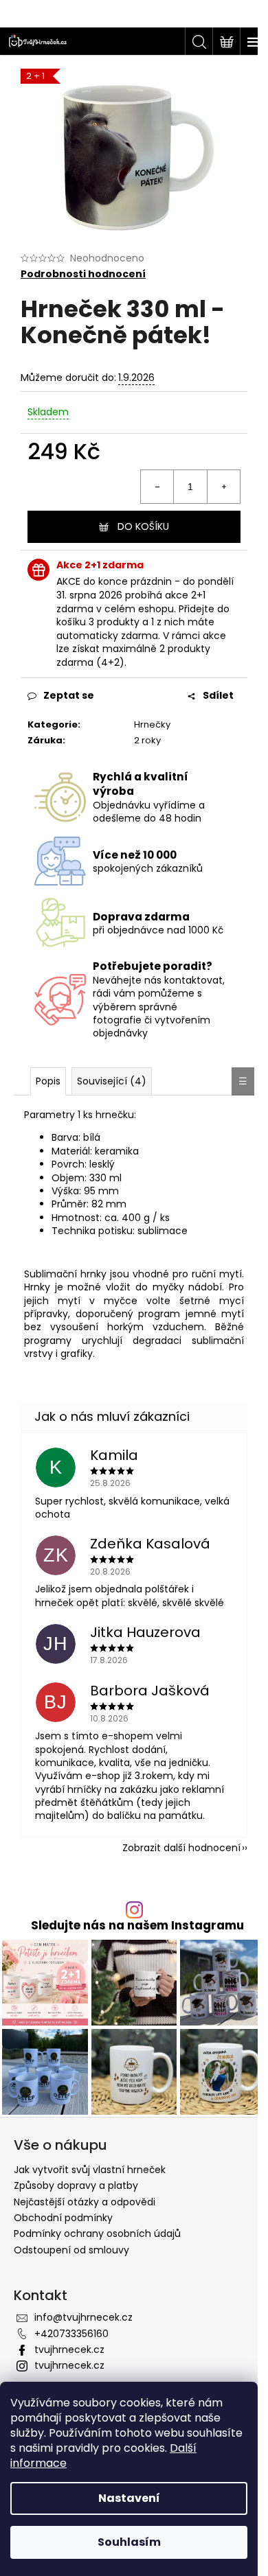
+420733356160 (71, 2334)
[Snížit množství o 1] (157, 487)
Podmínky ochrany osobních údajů (97, 2233)
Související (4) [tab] (112, 1081)
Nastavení (129, 2498)
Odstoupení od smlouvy (71, 2250)
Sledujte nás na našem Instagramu (137, 1926)
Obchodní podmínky (63, 2218)
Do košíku (143, 526)
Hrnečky (152, 724)
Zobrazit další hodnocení (181, 1848)
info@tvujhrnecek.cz (83, 2317)
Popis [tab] (48, 1081)
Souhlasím (129, 2542)
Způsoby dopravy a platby (76, 2185)
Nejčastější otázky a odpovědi (85, 2202)
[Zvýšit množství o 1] (223, 487)
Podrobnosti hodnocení (83, 274)
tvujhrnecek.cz (69, 2349)
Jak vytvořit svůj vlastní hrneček (90, 2170)
